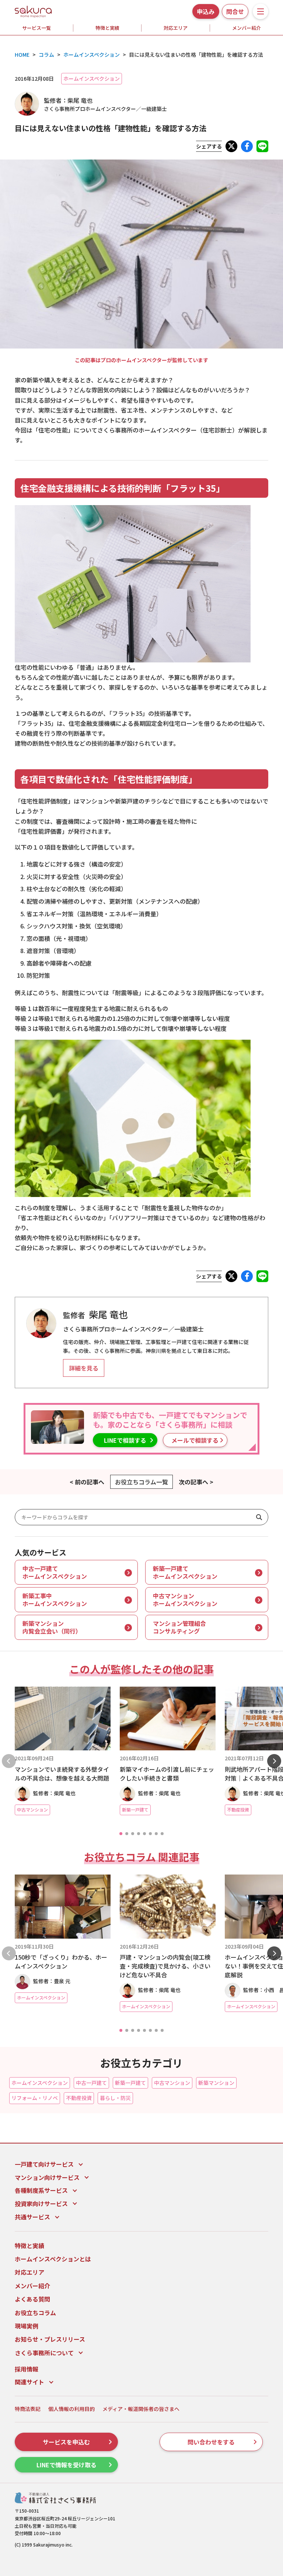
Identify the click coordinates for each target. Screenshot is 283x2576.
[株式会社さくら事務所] (33, 10)
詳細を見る (84, 1368)
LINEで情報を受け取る (67, 2465)
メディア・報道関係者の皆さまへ (141, 2409)
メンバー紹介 (32, 2286)
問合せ (235, 11)
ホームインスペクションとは (53, 2259)
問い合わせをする (211, 2442)
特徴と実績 (107, 28)
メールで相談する (195, 1440)
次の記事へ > (196, 1482)
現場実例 (27, 2326)
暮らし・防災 (115, 2098)
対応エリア (176, 28)
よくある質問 (32, 2299)
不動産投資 (79, 2098)
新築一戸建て (130, 2083)
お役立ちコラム (35, 2313)
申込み (206, 11)
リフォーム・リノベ (35, 2098)
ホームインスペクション (92, 78)
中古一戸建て (91, 2083)
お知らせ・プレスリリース (50, 2339)
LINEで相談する (125, 1440)
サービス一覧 (36, 28)
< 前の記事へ (87, 1482)
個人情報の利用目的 (71, 2409)
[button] (121, 1834)
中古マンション (172, 2083)
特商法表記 (28, 2409)
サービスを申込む (66, 2442)
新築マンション (216, 2083)
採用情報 (27, 2369)
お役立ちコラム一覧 (141, 1482)
